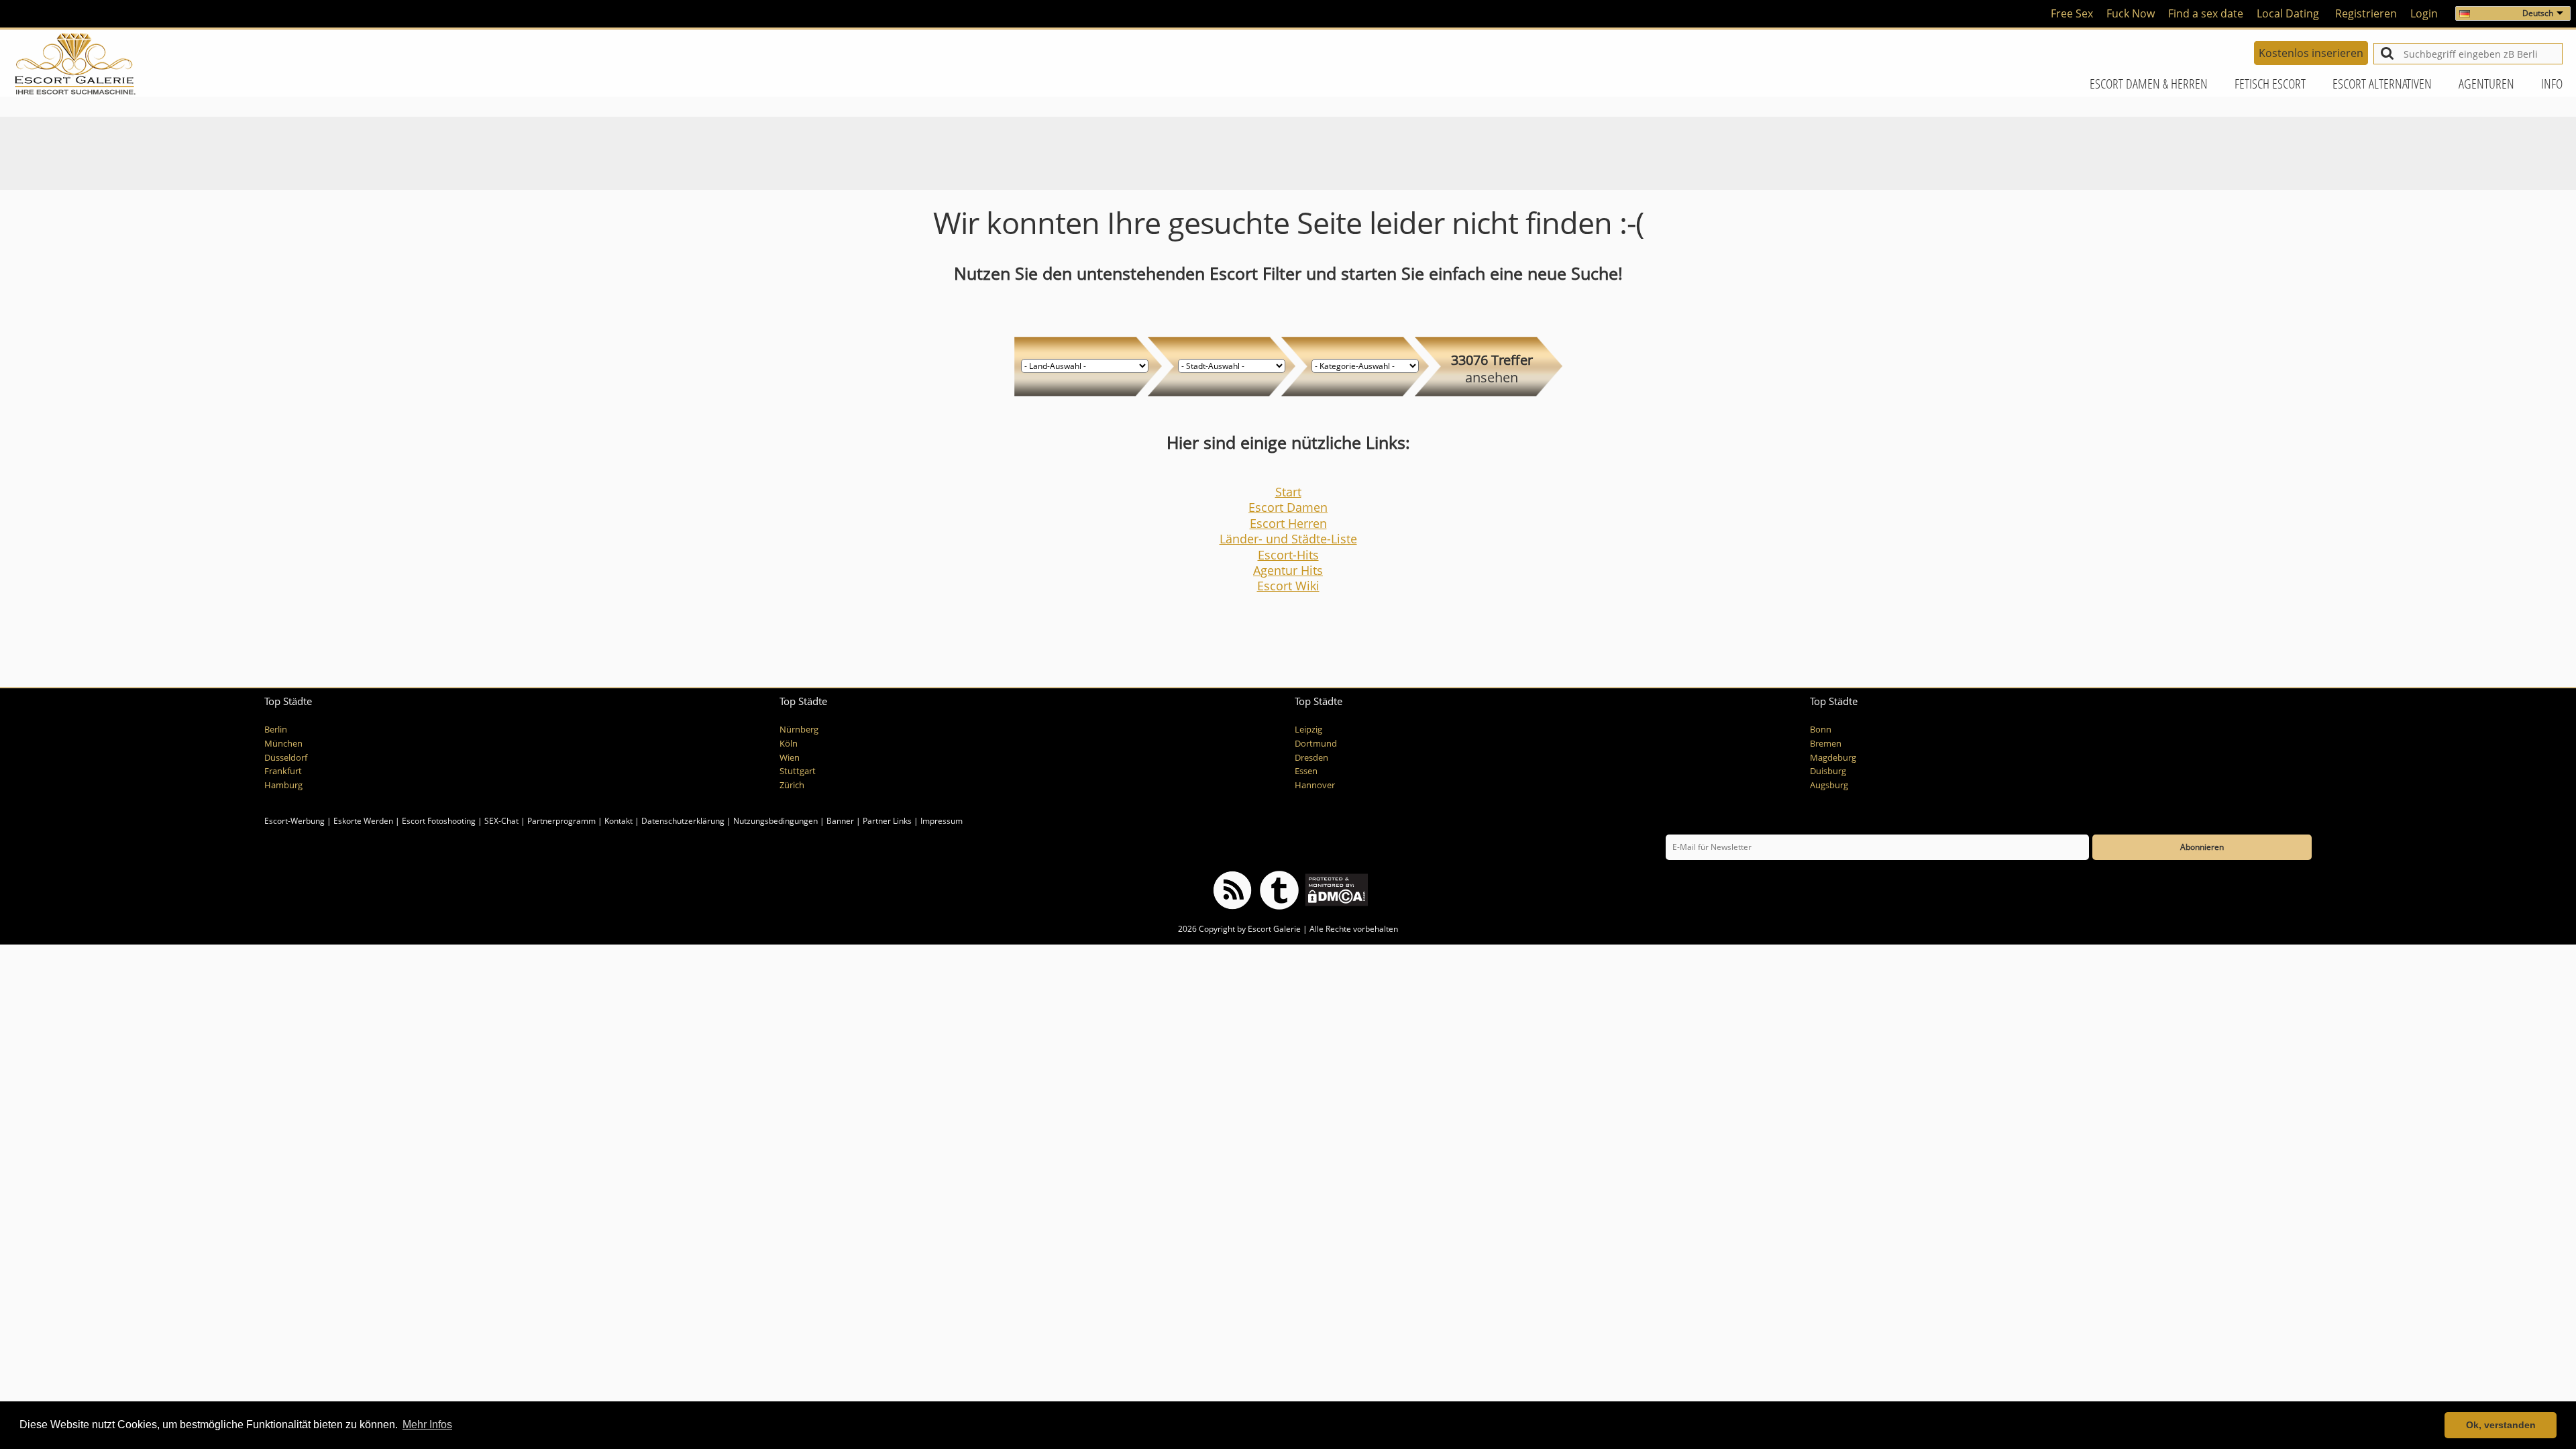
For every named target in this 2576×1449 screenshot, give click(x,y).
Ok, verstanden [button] (2501, 1425)
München (283, 744)
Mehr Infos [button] (427, 1425)
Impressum (942, 821)
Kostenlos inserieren (2311, 53)
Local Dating (2288, 13)
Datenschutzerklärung (683, 821)
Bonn (1821, 730)
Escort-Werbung (294, 821)
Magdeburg (1833, 758)
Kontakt (620, 821)
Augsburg (1829, 785)
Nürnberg (799, 730)
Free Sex (2072, 13)
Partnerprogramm (561, 821)
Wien (790, 758)
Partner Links (887, 821)
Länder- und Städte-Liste (1288, 539)
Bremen (1826, 744)
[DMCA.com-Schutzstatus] (1335, 889)
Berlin (276, 730)
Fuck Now (2131, 13)
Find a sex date (2206, 13)
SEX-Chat (501, 821)
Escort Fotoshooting (439, 821)
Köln (789, 744)
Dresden (1311, 758)
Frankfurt (283, 771)
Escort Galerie (1274, 929)
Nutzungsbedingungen (775, 821)
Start (1288, 492)
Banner (840, 821)
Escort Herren (1288, 523)
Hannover (1315, 785)
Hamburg (283, 785)
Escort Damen (1288, 507)
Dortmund (1316, 744)
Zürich (792, 785)
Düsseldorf (286, 758)
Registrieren (2366, 13)
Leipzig (1308, 730)
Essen (1306, 771)
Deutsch (2538, 13)
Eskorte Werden (363, 821)
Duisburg (1828, 771)
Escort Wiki (1288, 586)
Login (2424, 13)
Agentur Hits (1288, 570)
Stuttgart (798, 771)
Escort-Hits (1288, 555)
